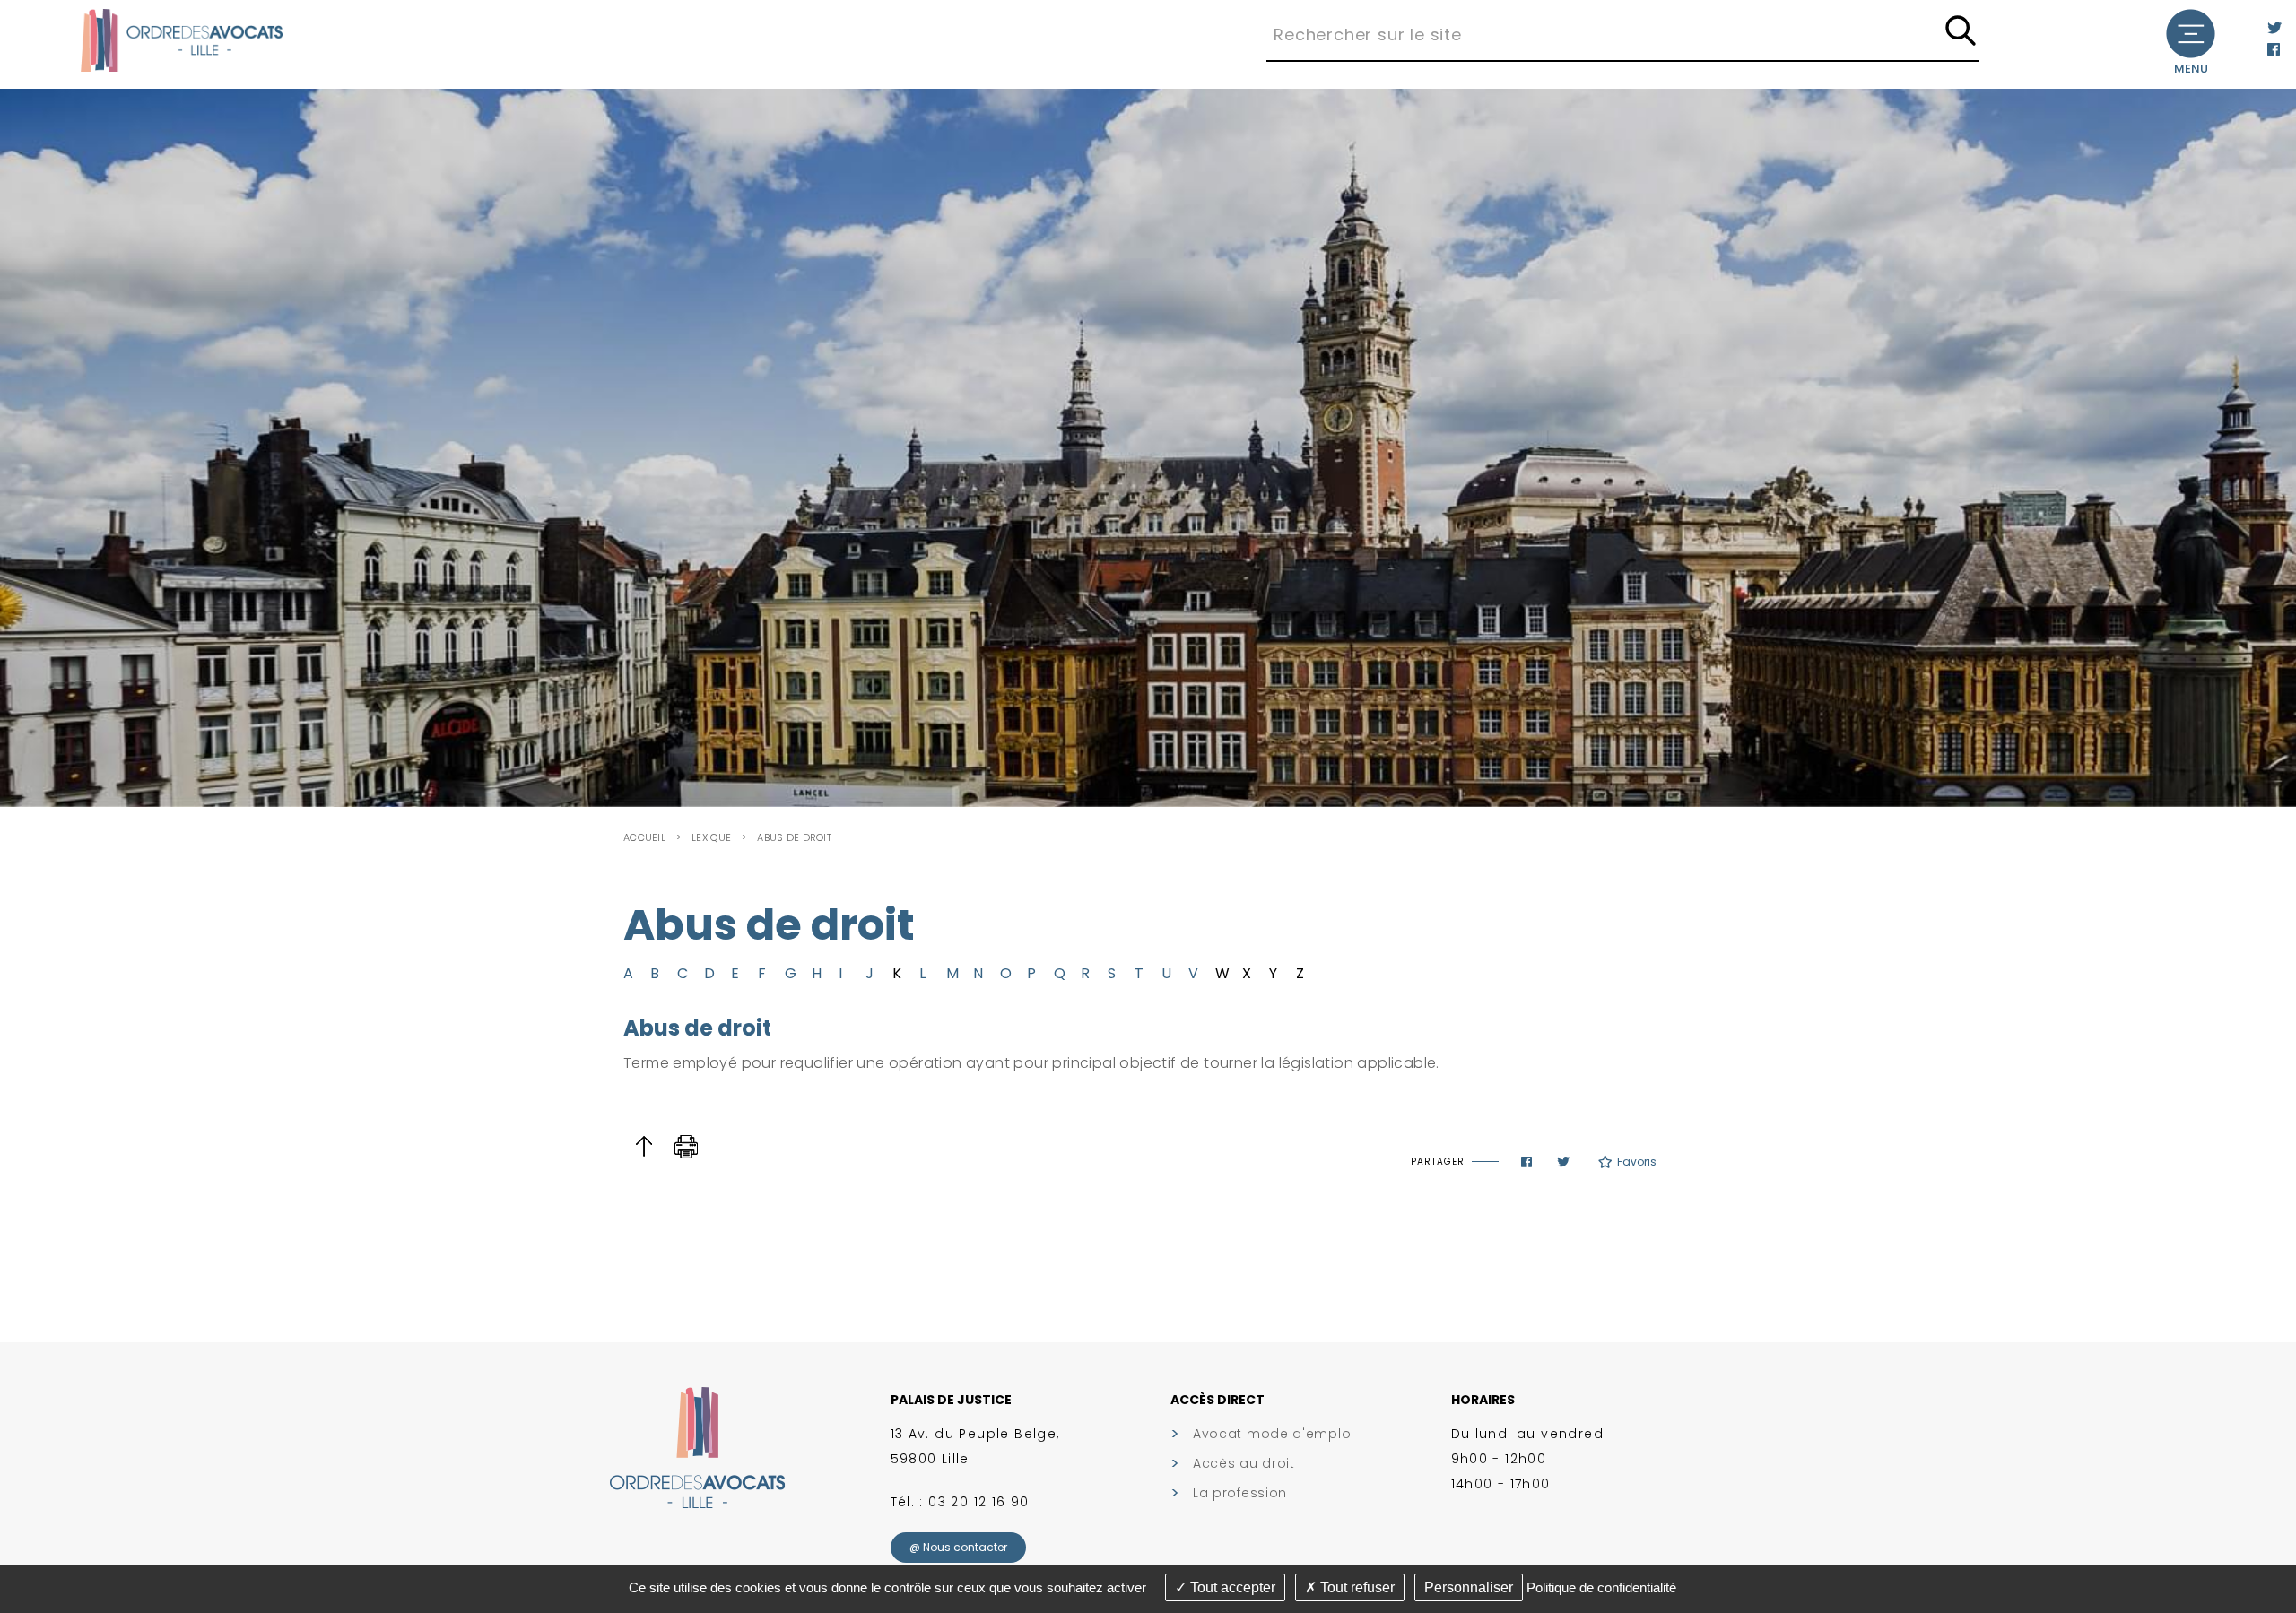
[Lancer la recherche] (1961, 32)
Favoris (1637, 1162)
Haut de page (644, 1146)
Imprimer (687, 1146)
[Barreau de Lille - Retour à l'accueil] (182, 39)
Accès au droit (1244, 1463)
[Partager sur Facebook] (1526, 1162)
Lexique (711, 837)
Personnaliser (1469, 1587)
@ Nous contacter (958, 1547)
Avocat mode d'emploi (1274, 1434)
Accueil (644, 837)
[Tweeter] (1563, 1162)
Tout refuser (1356, 1587)
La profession (1240, 1493)
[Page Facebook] (2274, 50)
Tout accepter (1231, 1587)
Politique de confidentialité (1601, 1587)
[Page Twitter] (2274, 28)
